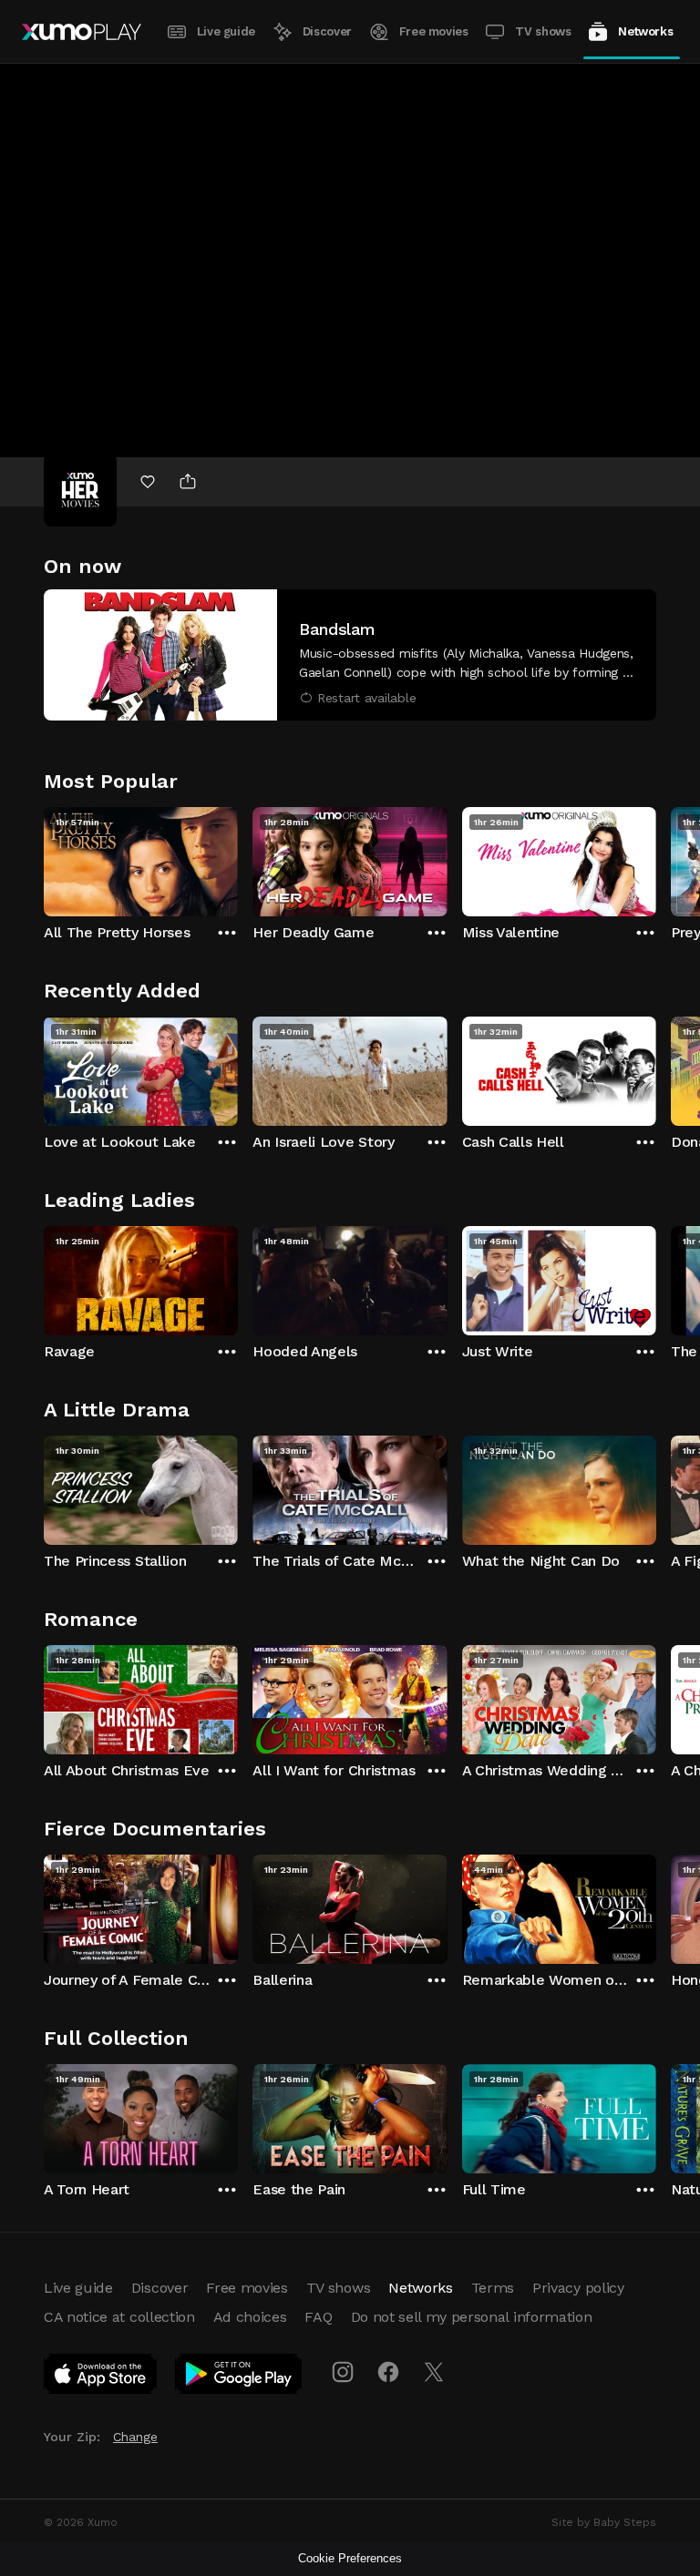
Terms (493, 2288)
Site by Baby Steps (604, 2522)
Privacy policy (578, 2288)
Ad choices (250, 2317)
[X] (434, 2372)
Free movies (434, 31)
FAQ (318, 2317)
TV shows (543, 31)
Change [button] (135, 2437)
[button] (350, 655)
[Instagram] (343, 2372)
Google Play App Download (239, 2377)
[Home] (82, 32)
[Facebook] (388, 2372)
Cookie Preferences (350, 2558)
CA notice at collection (119, 2317)
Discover (327, 31)
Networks (645, 31)
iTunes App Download (101, 2377)
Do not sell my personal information (472, 2317)
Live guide (226, 31)
